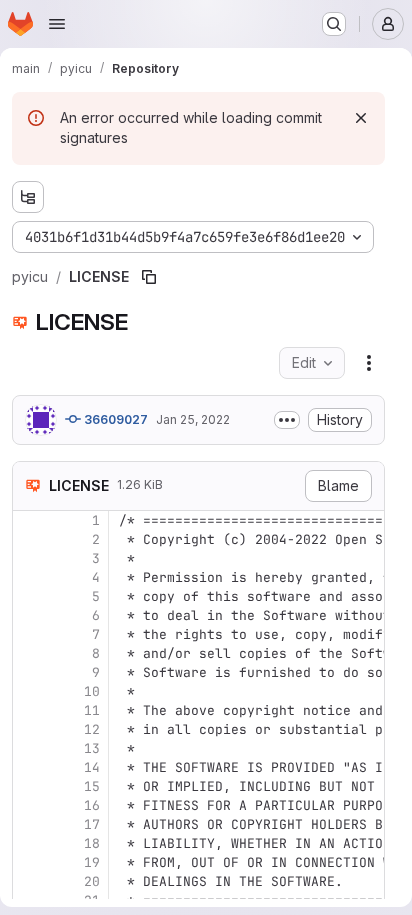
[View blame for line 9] (30, 672)
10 (92, 691)
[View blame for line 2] (30, 539)
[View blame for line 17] (30, 824)
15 (92, 786)
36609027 (114, 419)
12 (92, 729)
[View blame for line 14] (30, 767)
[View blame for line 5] (30, 596)
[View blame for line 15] (30, 786)
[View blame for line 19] (30, 862)
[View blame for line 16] (30, 805)
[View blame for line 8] (30, 653)
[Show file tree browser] (28, 197)
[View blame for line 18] (30, 843)
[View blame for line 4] (30, 577)
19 (92, 862)
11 (92, 710)
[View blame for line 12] (30, 729)
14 (92, 767)
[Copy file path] (149, 277)
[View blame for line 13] (30, 748)
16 (92, 805)
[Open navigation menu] (57, 24)
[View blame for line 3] (30, 558)
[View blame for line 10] (30, 691)
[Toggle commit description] (287, 420)
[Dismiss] (361, 118)
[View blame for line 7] (30, 634)
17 (92, 824)
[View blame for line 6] (30, 615)
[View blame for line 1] (30, 520)
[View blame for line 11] (30, 710)
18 (92, 843)
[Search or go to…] (334, 24)
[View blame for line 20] (30, 881)
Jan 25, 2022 (193, 419)
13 (92, 748)
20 (92, 881)
